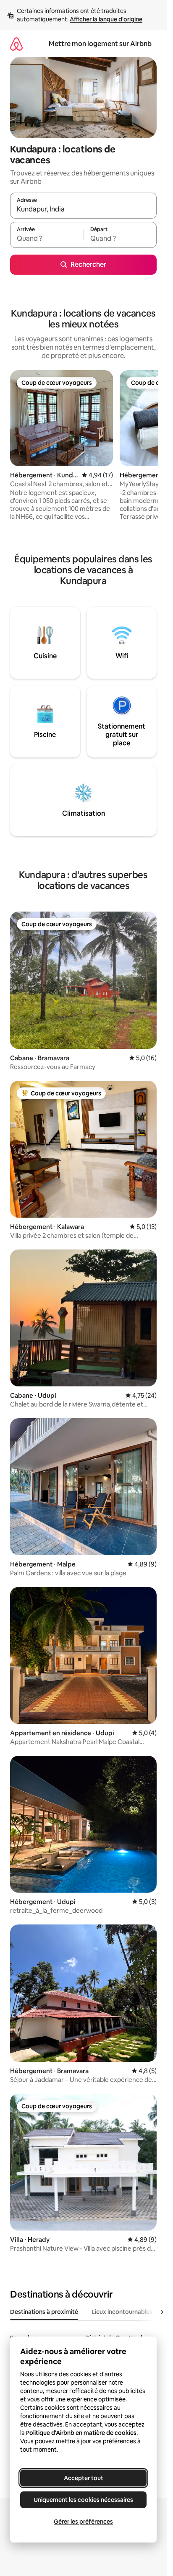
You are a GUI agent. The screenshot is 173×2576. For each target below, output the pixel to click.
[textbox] (47, 239)
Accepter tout (84, 2478)
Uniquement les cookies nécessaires (83, 2500)
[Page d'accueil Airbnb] (16, 44)
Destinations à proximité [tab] (44, 2312)
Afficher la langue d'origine (106, 19)
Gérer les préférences (83, 2522)
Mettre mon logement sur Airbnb (100, 44)
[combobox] (83, 209)
